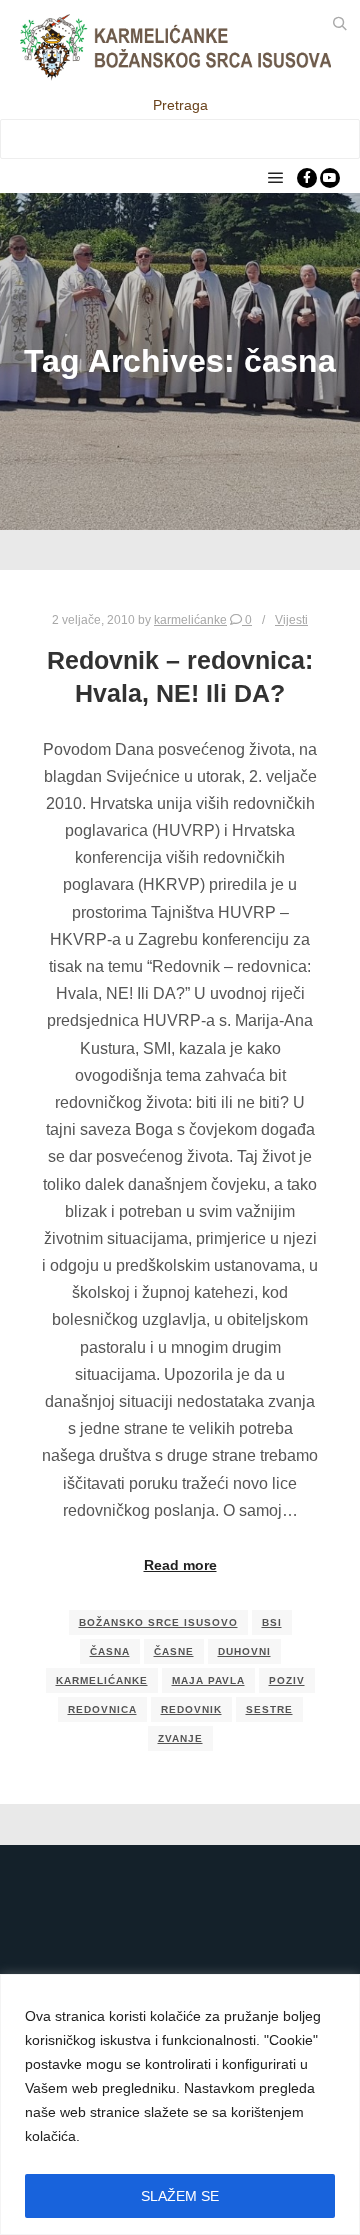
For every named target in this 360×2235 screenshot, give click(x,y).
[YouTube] (330, 178)
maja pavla (208, 1680)
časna (110, 1651)
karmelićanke (102, 1680)
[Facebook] (307, 178)
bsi (272, 1622)
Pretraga (180, 105)
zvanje (180, 1738)
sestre (269, 1709)
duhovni (244, 1651)
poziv (287, 1680)
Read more (180, 1565)
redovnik (191, 1709)
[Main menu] (276, 178)
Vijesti (291, 620)
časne (174, 1651)
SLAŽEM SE (180, 2196)
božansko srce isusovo (158, 1622)
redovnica (102, 1709)
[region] (180, 2104)
